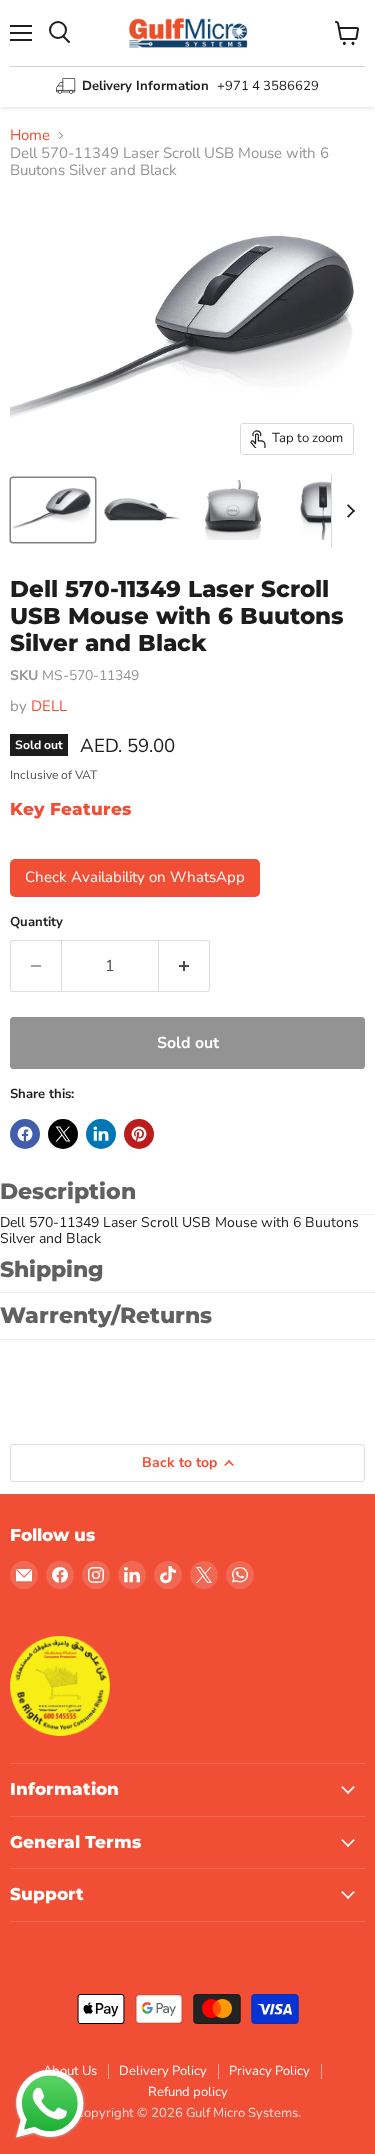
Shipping (52, 1269)
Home (30, 135)
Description (68, 1191)
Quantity (36, 922)
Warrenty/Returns (106, 1315)
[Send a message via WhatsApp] (50, 2104)
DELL (49, 706)
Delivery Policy (163, 2071)
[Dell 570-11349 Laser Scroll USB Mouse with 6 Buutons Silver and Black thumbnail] (53, 510)
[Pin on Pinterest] (139, 1134)
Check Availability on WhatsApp (135, 877)
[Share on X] (63, 1134)
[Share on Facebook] (25, 1134)
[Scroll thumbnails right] (347, 511)
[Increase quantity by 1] (184, 966)
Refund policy (188, 2092)
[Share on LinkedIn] (101, 1134)
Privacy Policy (269, 2071)
